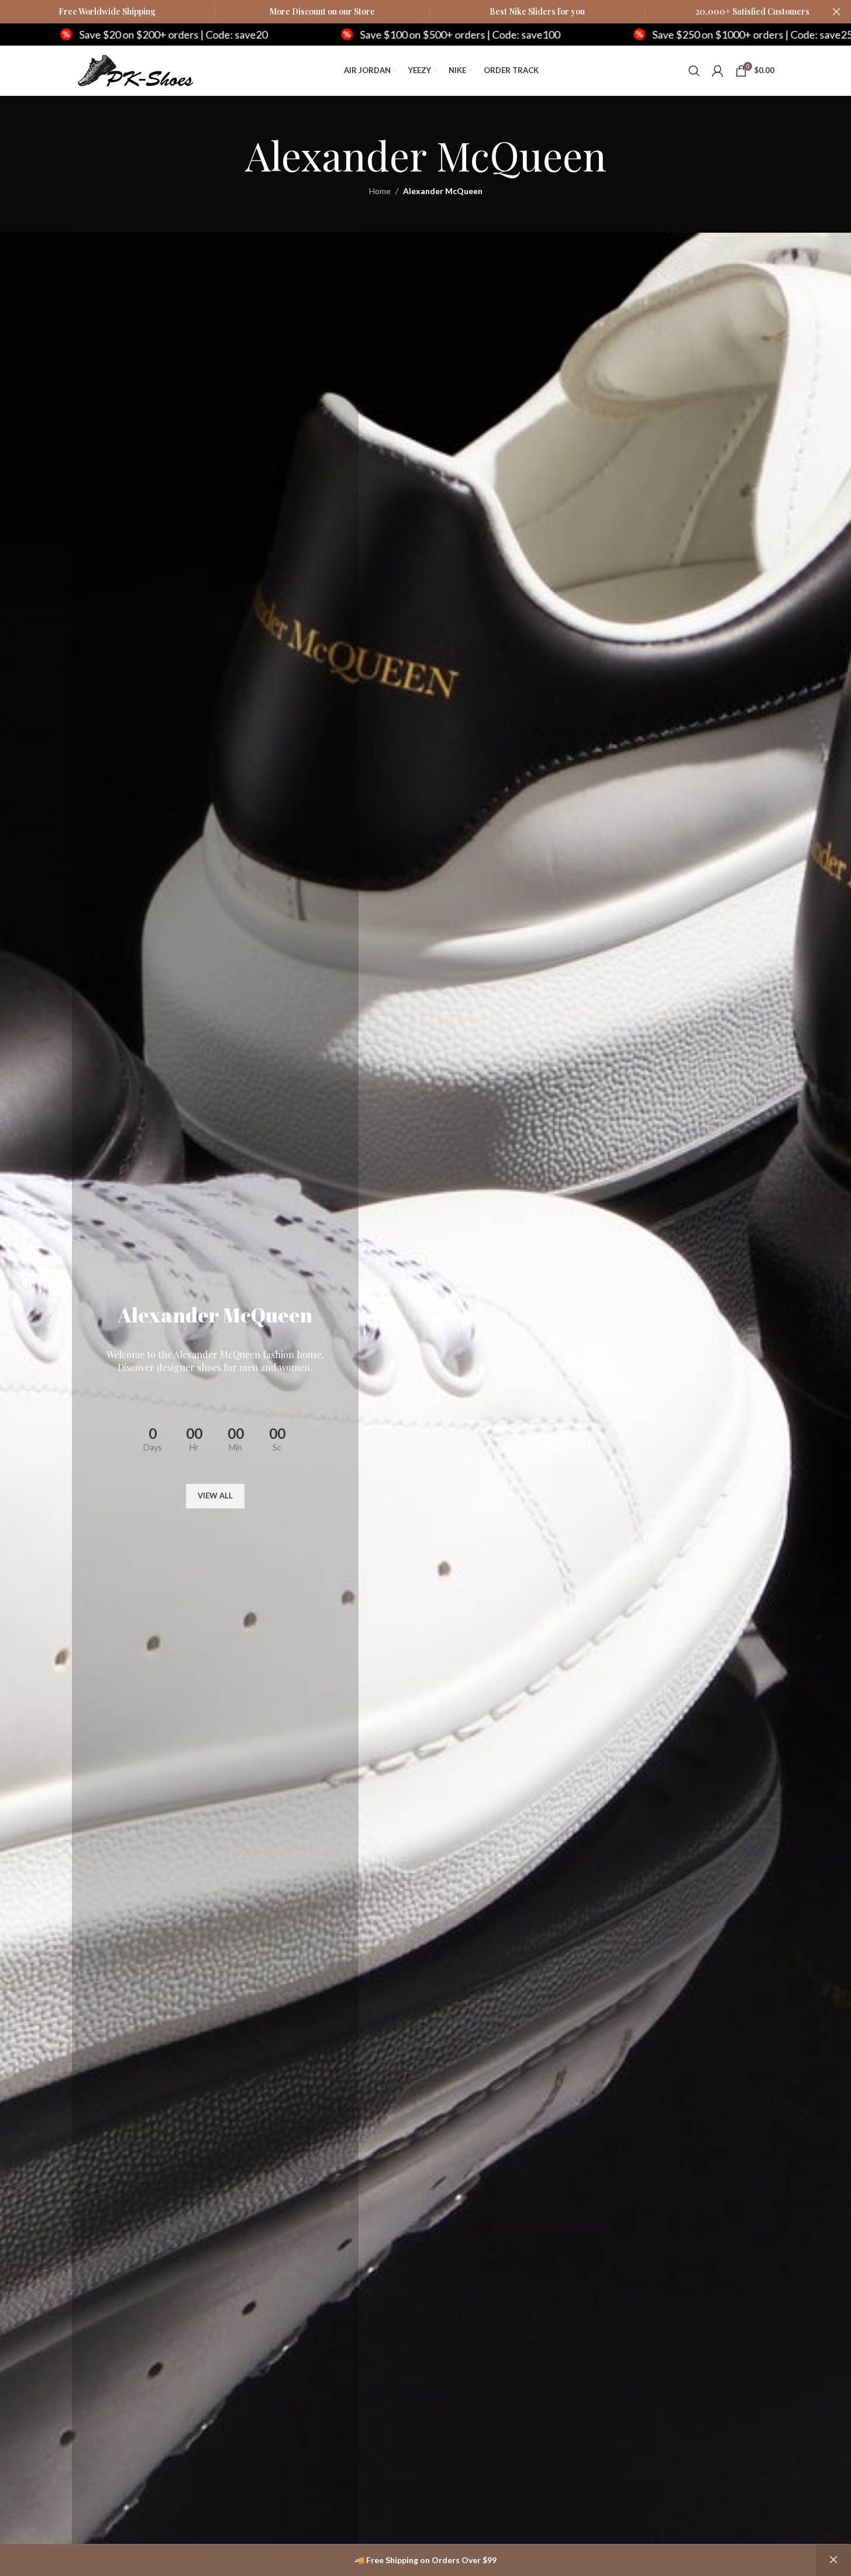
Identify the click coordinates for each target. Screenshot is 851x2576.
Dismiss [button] (833, 2560)
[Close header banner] (836, 12)
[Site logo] (136, 69)
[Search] (694, 71)
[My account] (718, 71)
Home (380, 191)
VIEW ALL (215, 1496)
